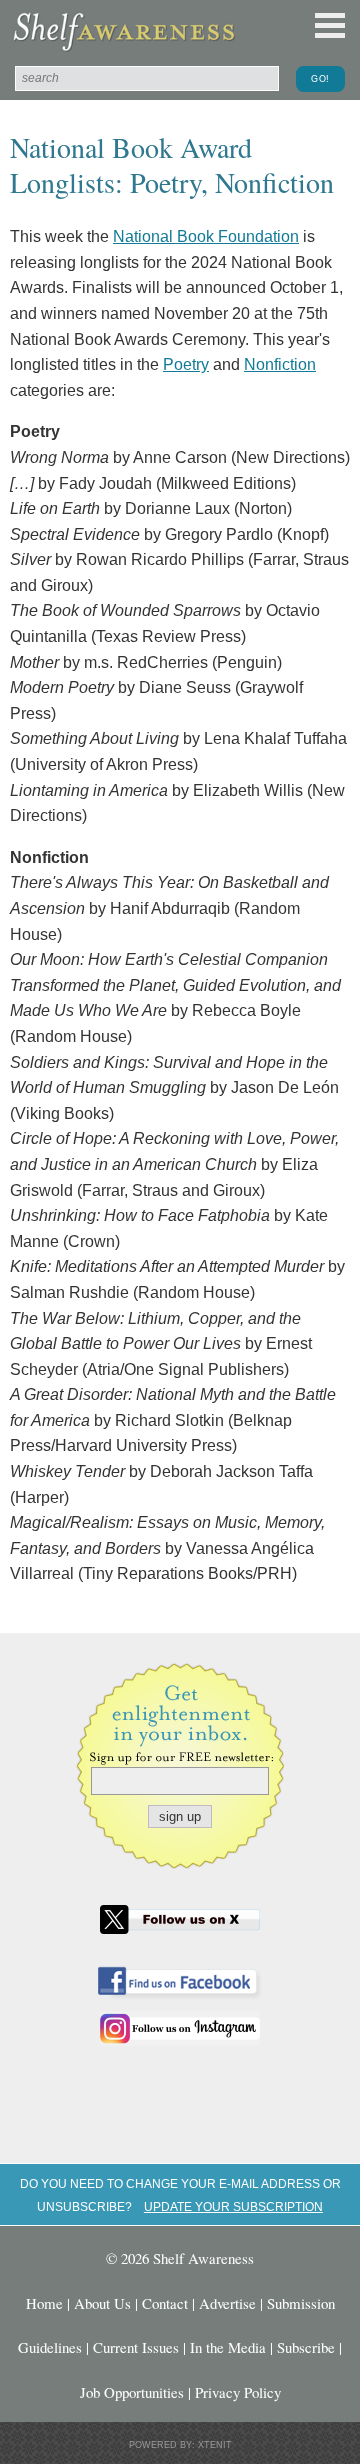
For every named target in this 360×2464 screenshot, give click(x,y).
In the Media (228, 2347)
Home (44, 2303)
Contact (165, 2303)
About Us (102, 2303)
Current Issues (136, 2347)
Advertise (227, 2303)
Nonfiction (280, 364)
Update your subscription (233, 2206)
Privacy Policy (238, 2392)
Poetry (186, 364)
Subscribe (306, 2347)
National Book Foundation (206, 236)
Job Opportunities (132, 2392)
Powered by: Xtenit (180, 2445)
